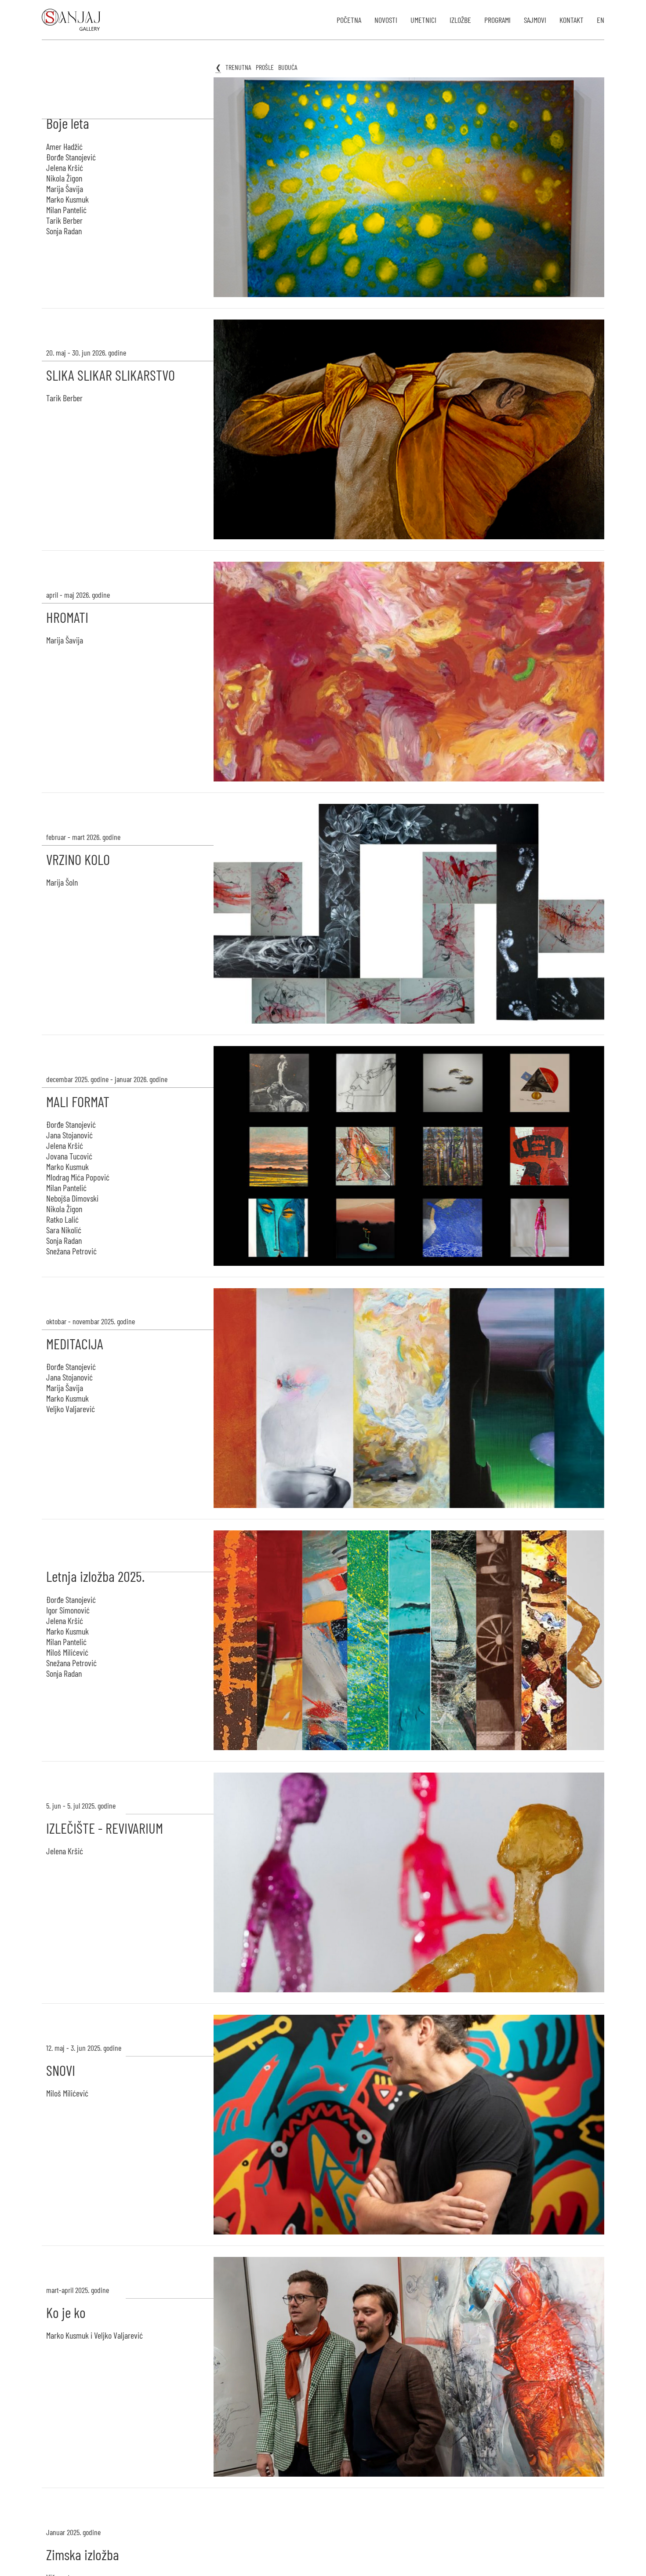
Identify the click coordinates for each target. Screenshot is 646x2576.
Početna (349, 20)
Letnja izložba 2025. (95, 1576)
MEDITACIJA (75, 1344)
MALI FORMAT (78, 1101)
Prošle (265, 67)
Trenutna (238, 67)
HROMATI (67, 617)
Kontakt (572, 20)
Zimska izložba (83, 2554)
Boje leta (68, 123)
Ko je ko (66, 2312)
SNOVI (61, 2070)
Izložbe (460, 20)
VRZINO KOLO (78, 859)
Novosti (386, 20)
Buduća (288, 67)
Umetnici (423, 20)
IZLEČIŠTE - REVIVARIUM (105, 1828)
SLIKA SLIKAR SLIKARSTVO (111, 375)
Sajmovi (535, 20)
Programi (497, 20)
